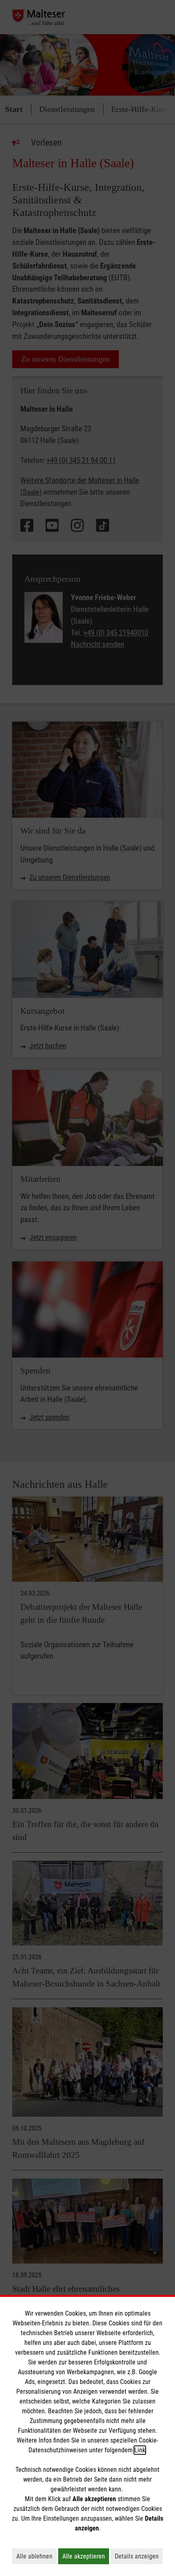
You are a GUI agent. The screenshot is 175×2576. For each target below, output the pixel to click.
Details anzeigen (139, 2556)
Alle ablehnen (36, 2556)
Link (140, 2450)
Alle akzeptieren (86, 2556)
